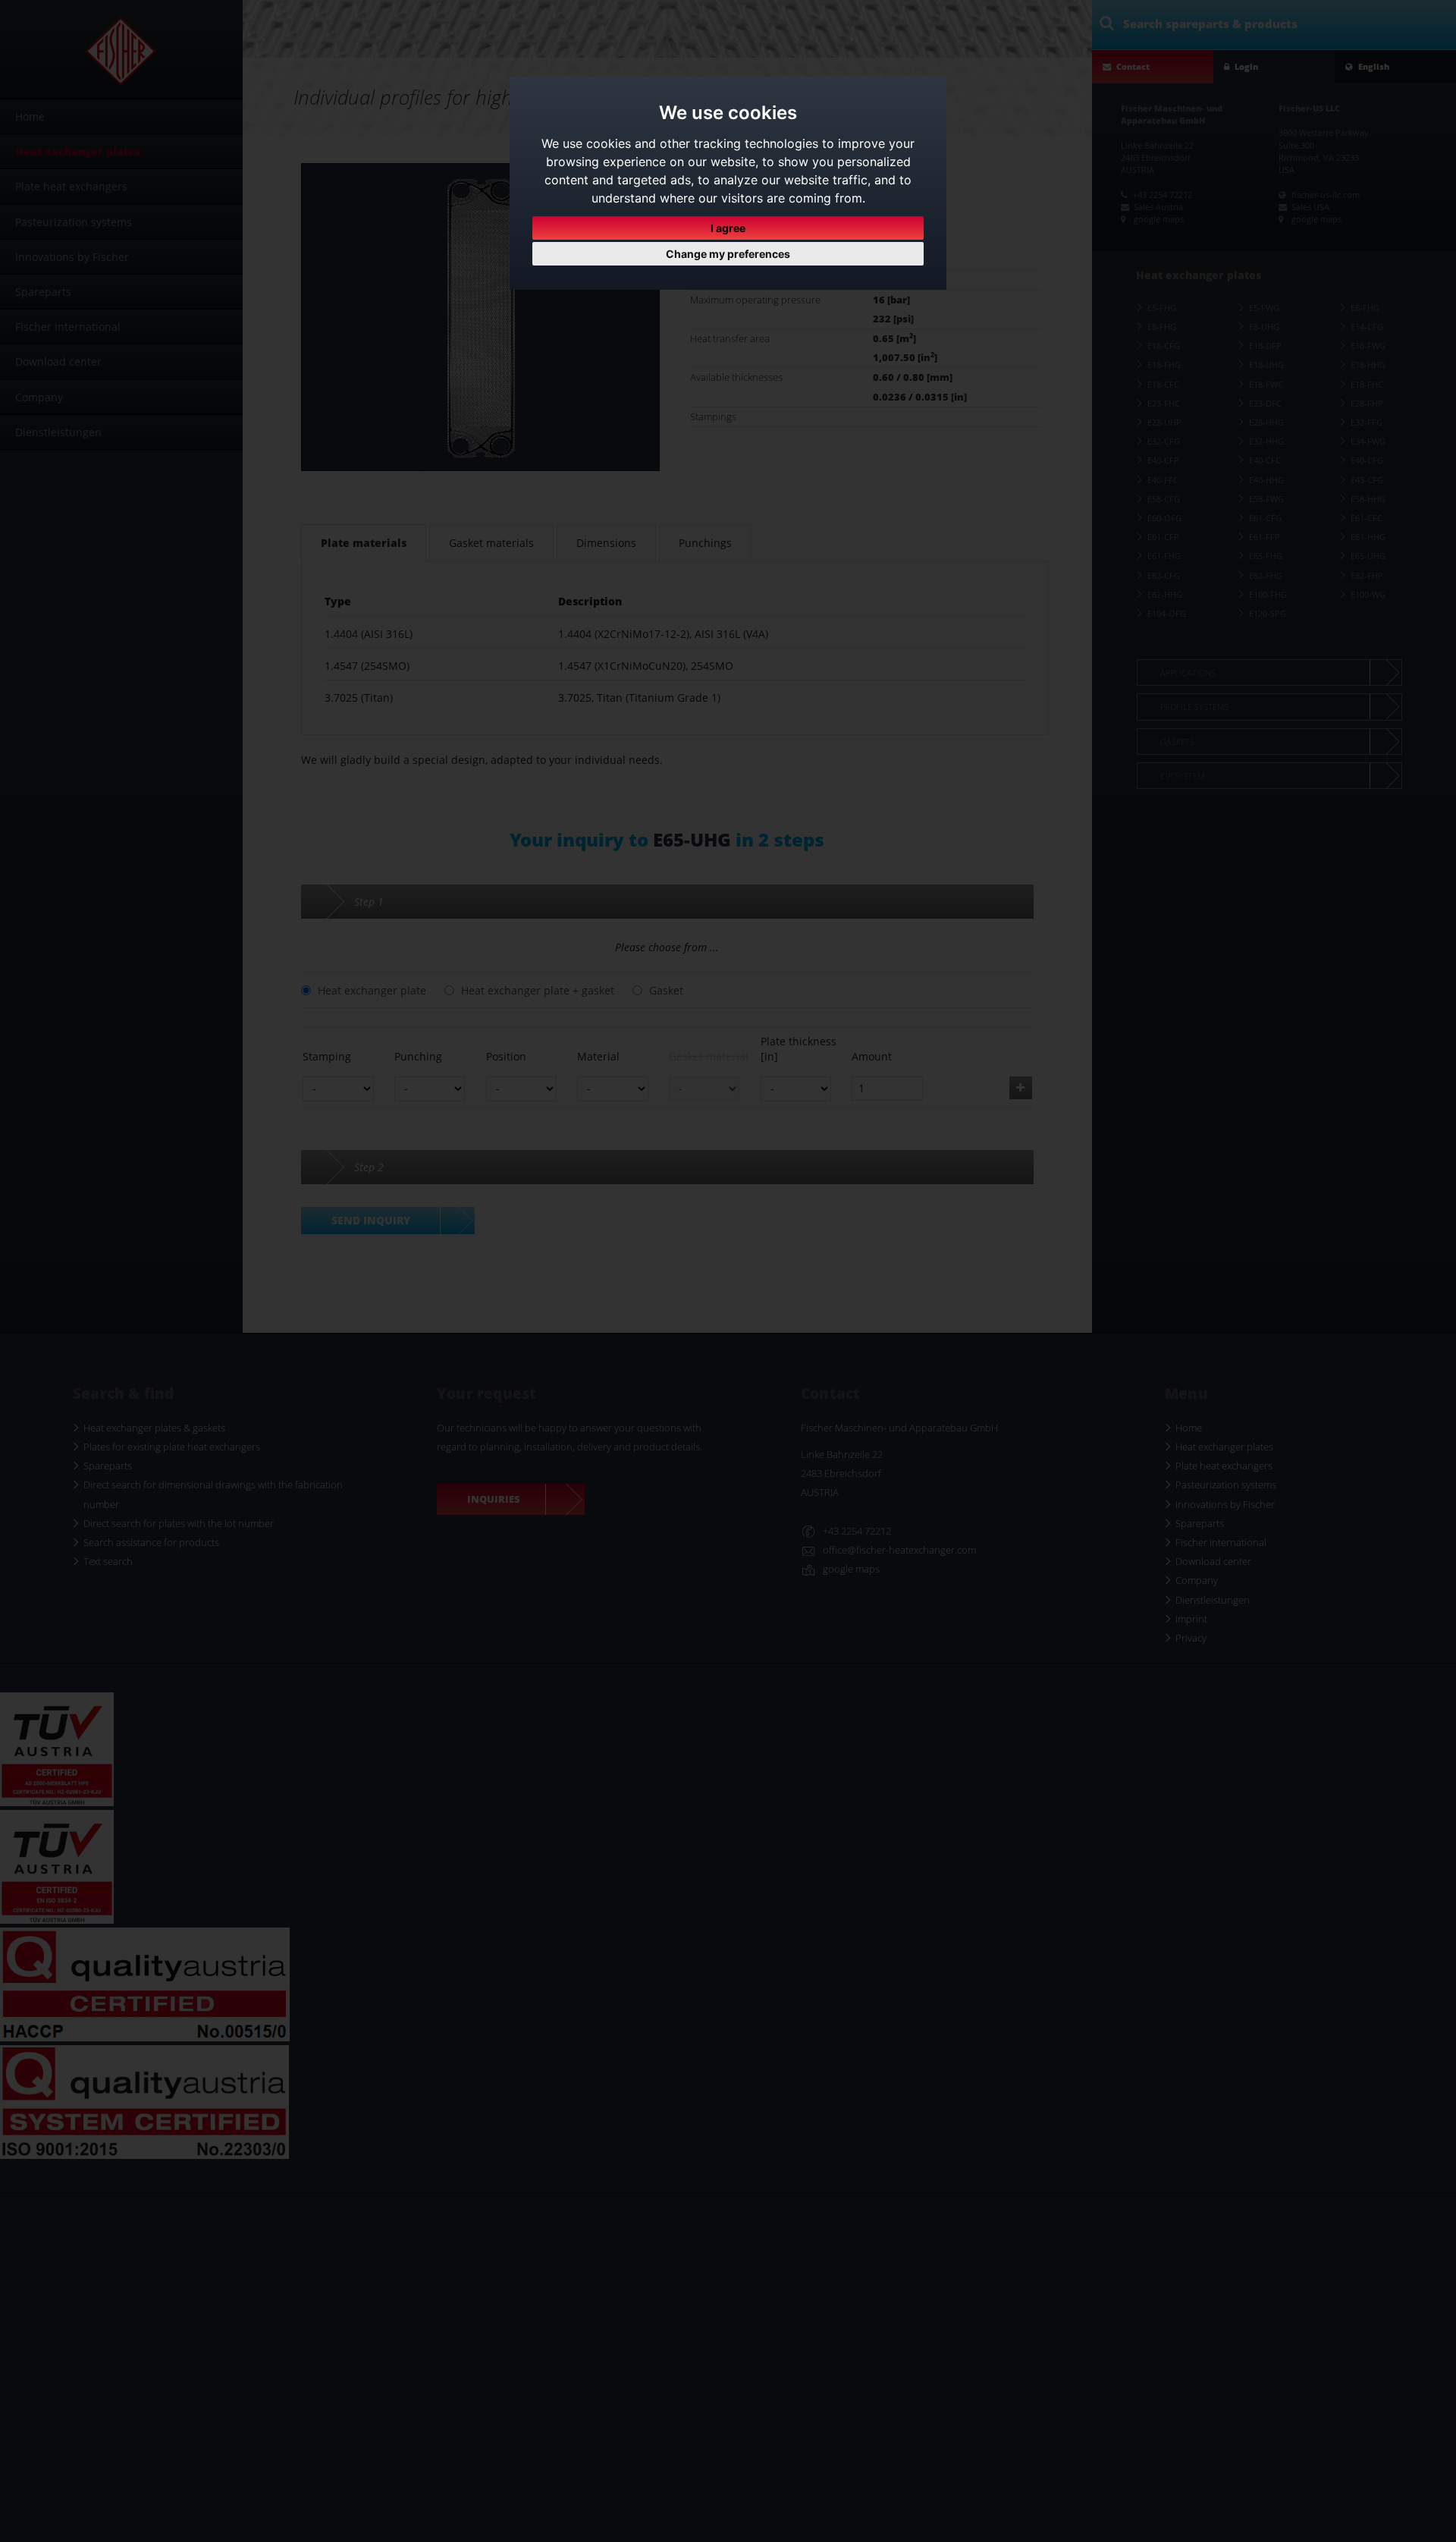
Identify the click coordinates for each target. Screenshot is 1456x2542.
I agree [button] (728, 228)
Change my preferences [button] (728, 254)
